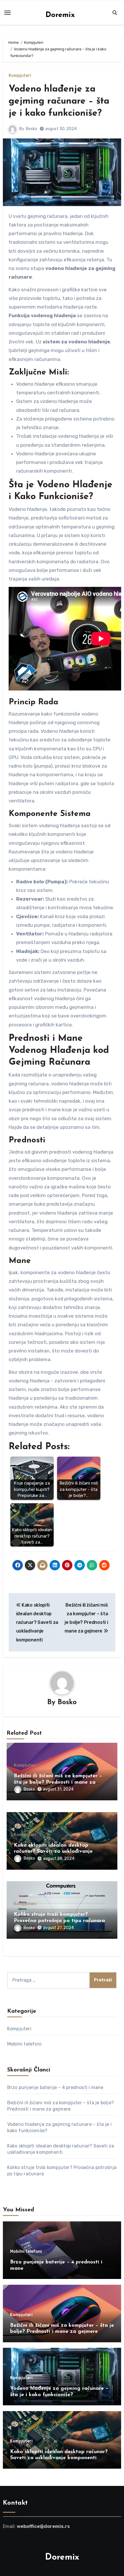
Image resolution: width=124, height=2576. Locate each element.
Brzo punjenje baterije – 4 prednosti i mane (55, 2087)
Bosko (32, 129)
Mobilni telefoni (24, 2044)
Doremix (60, 15)
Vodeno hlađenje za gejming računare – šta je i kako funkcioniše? (59, 101)
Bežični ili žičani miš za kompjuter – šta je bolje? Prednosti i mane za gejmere (58, 1782)
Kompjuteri (20, 76)
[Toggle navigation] (7, 13)
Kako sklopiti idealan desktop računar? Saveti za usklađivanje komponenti (53, 1852)
